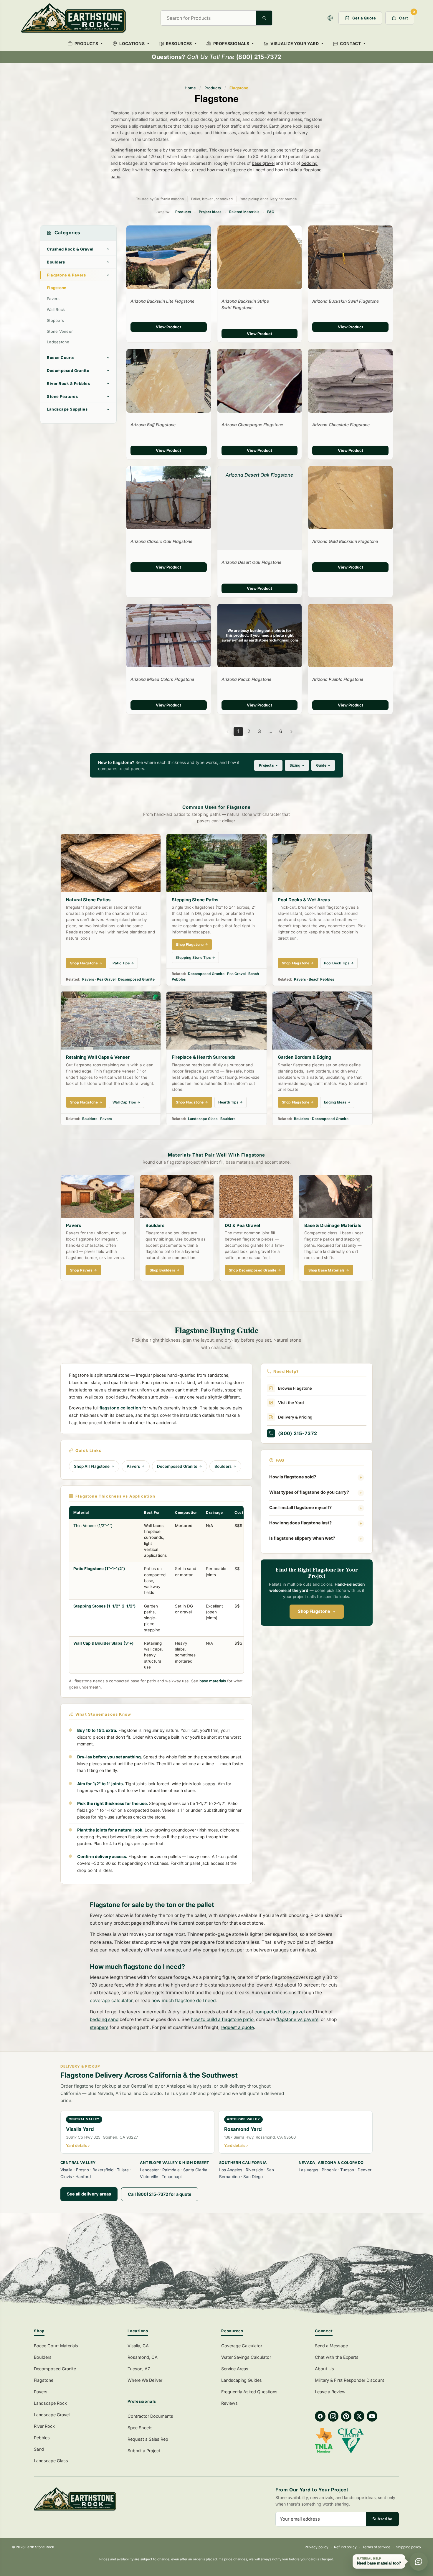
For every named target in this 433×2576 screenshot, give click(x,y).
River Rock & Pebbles (68, 383)
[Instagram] (333, 2416)
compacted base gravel (280, 2012)
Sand (39, 2449)
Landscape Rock (50, 2403)
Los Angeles (231, 2170)
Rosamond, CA (143, 2357)
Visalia (66, 2170)
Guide (321, 765)
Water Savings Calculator (246, 2357)
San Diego (253, 2177)
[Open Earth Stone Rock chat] (419, 2562)
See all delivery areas (89, 2194)
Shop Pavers (81, 1270)
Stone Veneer (60, 331)
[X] (359, 2416)
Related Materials (244, 212)
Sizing (295, 765)
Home (190, 88)
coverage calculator (171, 170)
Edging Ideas (335, 1102)
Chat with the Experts (337, 2357)
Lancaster (149, 2170)
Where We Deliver (145, 2380)
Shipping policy (409, 2547)
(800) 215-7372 (298, 1433)
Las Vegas (308, 2170)
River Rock (44, 2426)
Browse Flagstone (295, 1388)
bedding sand (104, 2019)
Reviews (229, 2403)
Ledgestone (58, 342)
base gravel (263, 163)
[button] (330, 18)
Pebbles (42, 2438)
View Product (168, 327)
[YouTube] (372, 2416)
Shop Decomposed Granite (253, 1270)
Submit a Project (144, 2451)
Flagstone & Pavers (66, 275)
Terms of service (376, 2547)
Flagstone (57, 288)
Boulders (56, 262)
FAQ (271, 212)
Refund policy (345, 2547)
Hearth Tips (228, 1102)
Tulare (123, 2170)
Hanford (83, 2177)
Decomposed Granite (68, 370)
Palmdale (171, 2170)
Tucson (347, 2170)
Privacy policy (317, 2547)
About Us (324, 2369)
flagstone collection (120, 1408)
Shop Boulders (163, 1270)
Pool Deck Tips (337, 963)
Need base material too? (379, 2563)
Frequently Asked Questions (249, 2392)
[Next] (291, 732)
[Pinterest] (346, 2416)
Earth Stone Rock (40, 2547)
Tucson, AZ (139, 2369)
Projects (266, 765)
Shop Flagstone (84, 963)
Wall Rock (56, 309)
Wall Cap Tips (124, 1102)
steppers (99, 2027)
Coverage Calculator (242, 2346)
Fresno (82, 2170)
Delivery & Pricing (295, 1417)
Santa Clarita (195, 2170)
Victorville (149, 2177)
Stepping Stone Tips (193, 957)
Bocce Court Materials (56, 2346)
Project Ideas (210, 212)
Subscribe (382, 2519)
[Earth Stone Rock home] (122, 2499)
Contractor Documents (150, 2416)
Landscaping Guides (242, 2380)
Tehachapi (172, 2177)
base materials (213, 1681)
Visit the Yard (291, 1403)
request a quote (237, 2027)
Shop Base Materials (327, 1270)
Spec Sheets (140, 2428)
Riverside (254, 2170)
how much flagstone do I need (236, 170)
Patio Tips (121, 963)
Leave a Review (330, 2392)
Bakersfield (103, 2170)
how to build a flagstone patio (222, 2019)
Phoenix (329, 2170)
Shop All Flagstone (92, 1466)
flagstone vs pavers (297, 2019)
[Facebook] (320, 2416)
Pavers (53, 299)
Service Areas (235, 2369)
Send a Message (331, 2346)
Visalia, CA (138, 2346)
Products (213, 88)
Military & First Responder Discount (349, 2380)
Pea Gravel (106, 979)
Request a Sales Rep (148, 2439)
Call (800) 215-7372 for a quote (160, 2194)
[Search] (264, 18)
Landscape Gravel (52, 2415)
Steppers (55, 320)
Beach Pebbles (322, 979)
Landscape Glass (203, 1119)
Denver (365, 2170)
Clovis (66, 2177)
